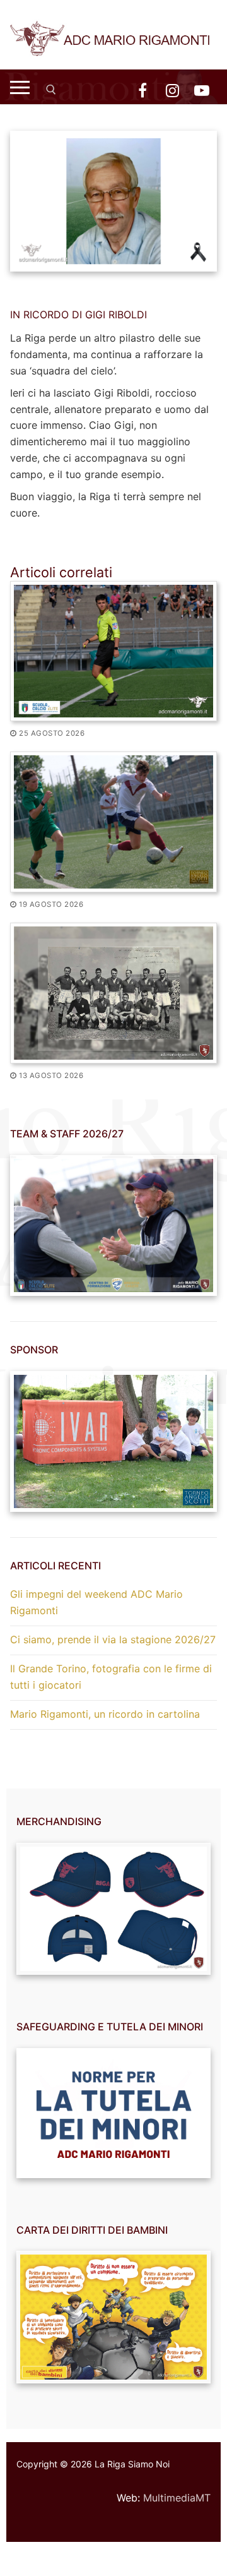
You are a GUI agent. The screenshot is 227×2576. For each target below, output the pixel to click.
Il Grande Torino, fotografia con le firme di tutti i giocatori (111, 1677)
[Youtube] (202, 90)
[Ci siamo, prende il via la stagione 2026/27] (113, 822)
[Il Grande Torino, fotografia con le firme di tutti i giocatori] (113, 993)
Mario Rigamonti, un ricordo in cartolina (105, 1714)
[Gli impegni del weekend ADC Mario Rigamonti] (113, 651)
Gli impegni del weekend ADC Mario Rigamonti (96, 1602)
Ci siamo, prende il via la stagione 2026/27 (113, 1639)
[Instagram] (172, 90)
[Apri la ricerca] (51, 90)
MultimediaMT (177, 2498)
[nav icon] (20, 87)
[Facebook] (142, 90)
